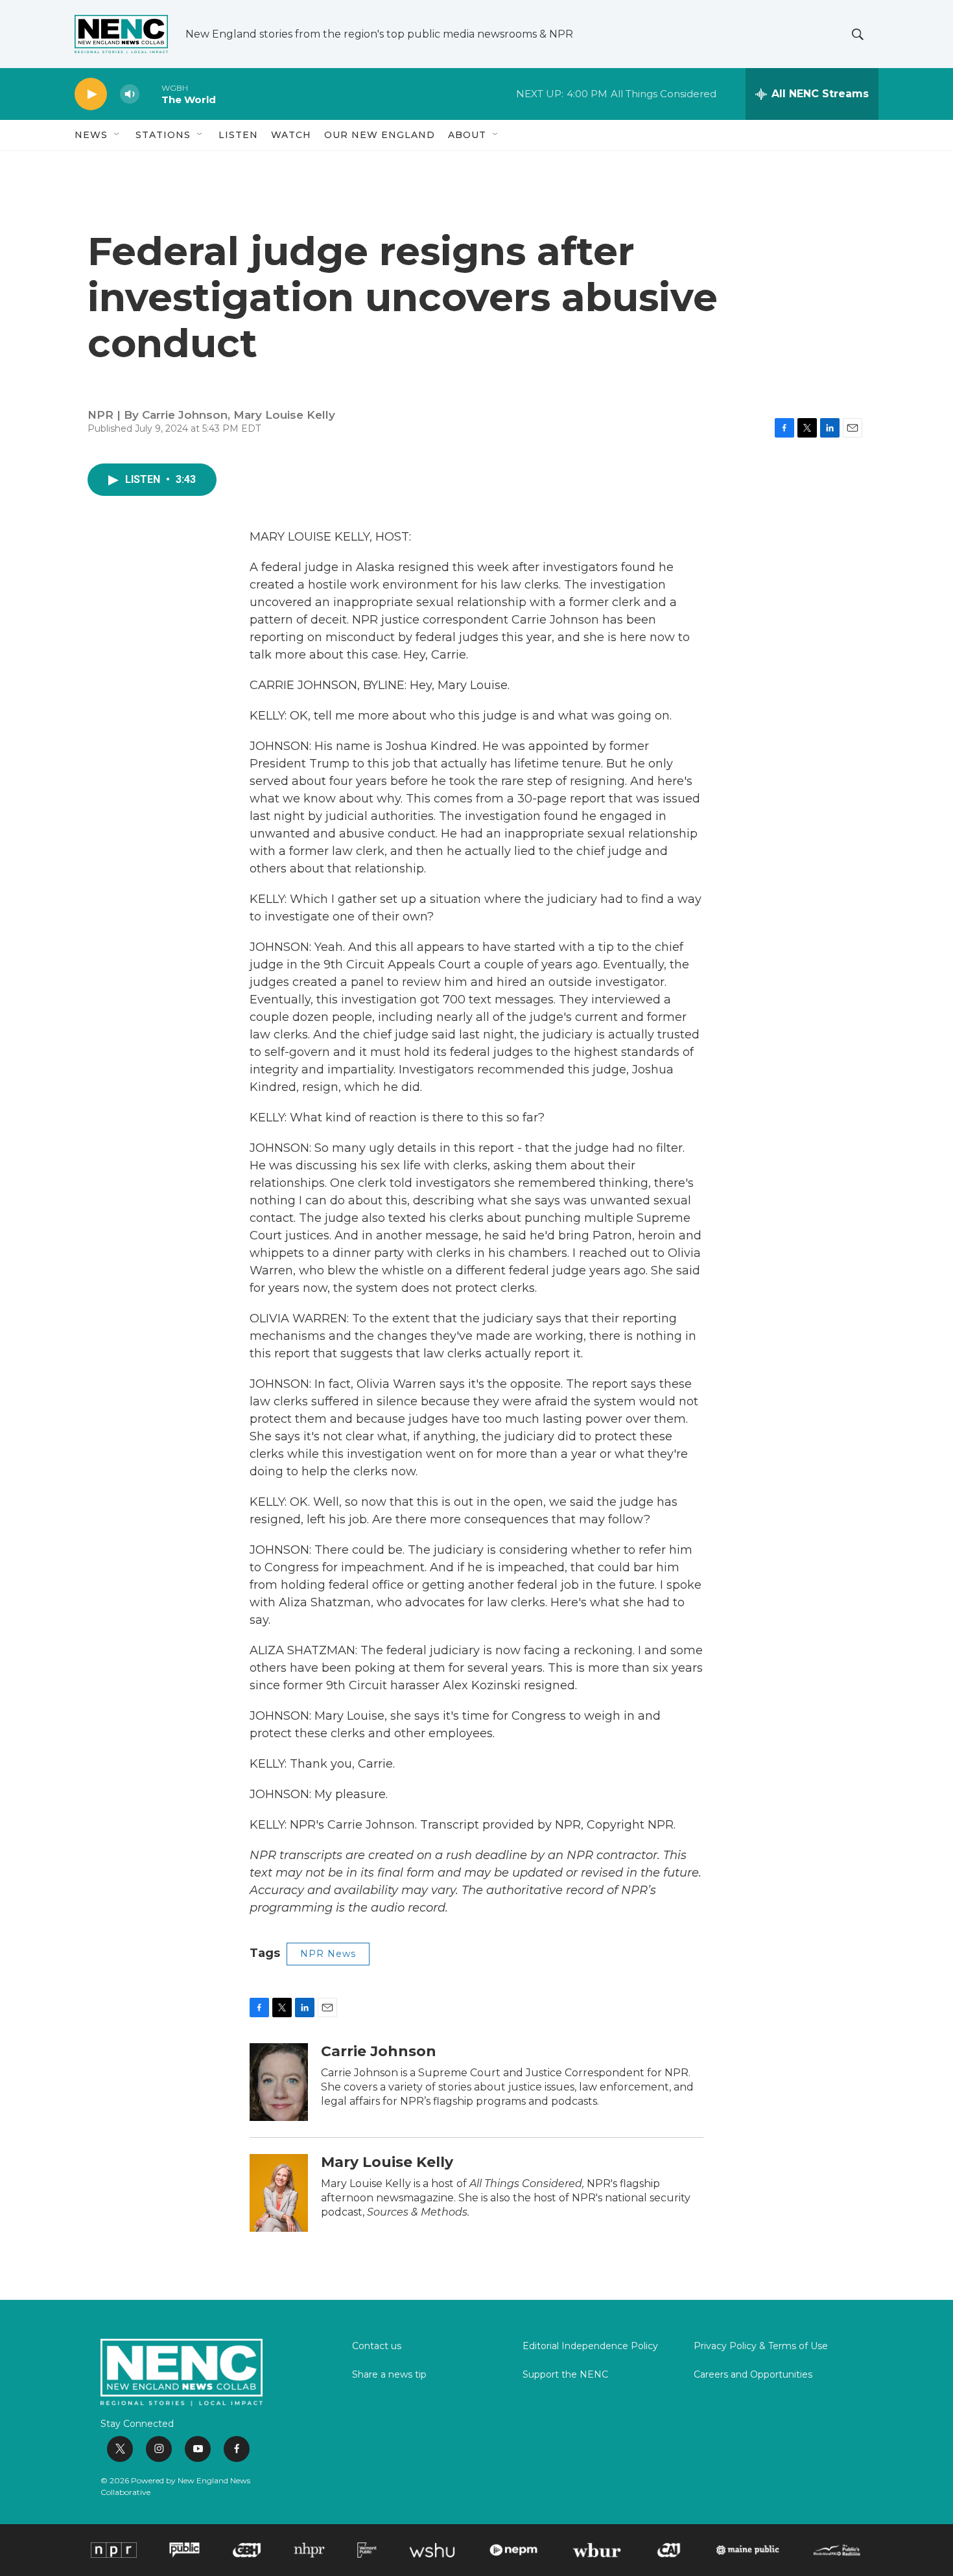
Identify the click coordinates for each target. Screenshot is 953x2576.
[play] (91, 94)
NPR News (328, 1954)
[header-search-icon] (858, 34)
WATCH (291, 135)
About (467, 135)
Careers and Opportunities (753, 2375)
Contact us (377, 2347)
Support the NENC (565, 2375)
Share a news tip (389, 2375)
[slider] (150, 94)
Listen (238, 135)
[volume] (130, 94)
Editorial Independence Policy (590, 2347)
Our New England (380, 135)
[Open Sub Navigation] (117, 135)
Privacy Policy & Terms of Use (761, 2347)
